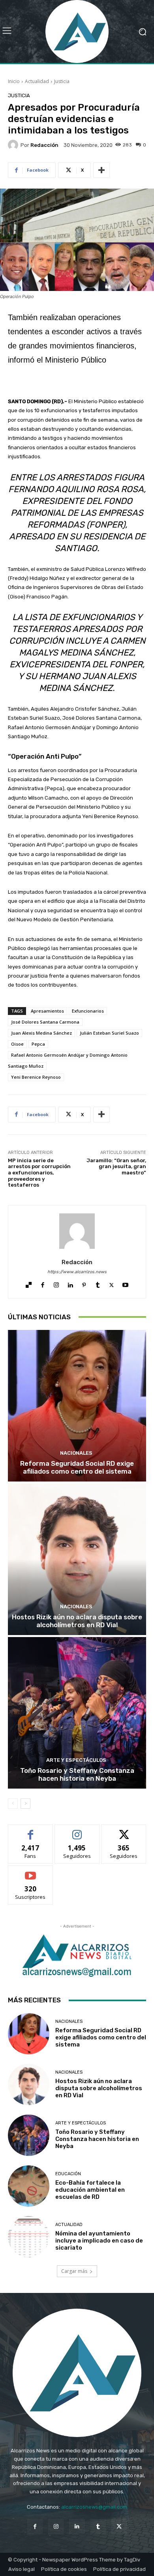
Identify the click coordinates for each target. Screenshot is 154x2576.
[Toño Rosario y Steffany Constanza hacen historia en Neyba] (77, 1713)
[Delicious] (29, 1283)
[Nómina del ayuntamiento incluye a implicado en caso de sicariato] (29, 2237)
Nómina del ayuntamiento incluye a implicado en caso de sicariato (99, 2241)
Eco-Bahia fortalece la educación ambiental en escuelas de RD (90, 2190)
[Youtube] (125, 1283)
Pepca (38, 1044)
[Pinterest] (84, 1283)
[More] (101, 170)
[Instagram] (56, 1283)
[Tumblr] (98, 1283)
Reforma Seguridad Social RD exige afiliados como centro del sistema (77, 1467)
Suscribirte (31, 1871)
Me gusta (31, 1831)
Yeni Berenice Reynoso (36, 1077)
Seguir (77, 1831)
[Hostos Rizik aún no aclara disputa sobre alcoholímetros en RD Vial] (77, 1559)
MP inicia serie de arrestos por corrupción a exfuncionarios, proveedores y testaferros (39, 1173)
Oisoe (17, 1044)
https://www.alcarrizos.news (77, 1272)
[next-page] (25, 1804)
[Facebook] (42, 1283)
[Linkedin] (70, 1283)
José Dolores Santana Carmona (45, 1022)
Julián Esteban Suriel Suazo (109, 1033)
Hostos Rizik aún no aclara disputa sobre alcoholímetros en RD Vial (77, 1621)
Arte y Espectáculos (76, 1760)
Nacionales (76, 1453)
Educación (68, 2174)
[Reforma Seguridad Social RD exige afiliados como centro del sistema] (77, 1406)
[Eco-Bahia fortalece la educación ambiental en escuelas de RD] (29, 2186)
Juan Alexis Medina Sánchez (41, 1033)
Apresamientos (47, 1011)
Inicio (14, 81)
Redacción (44, 145)
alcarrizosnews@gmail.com (94, 2507)
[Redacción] (14, 145)
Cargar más (74, 2271)
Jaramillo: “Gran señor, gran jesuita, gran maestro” (116, 1167)
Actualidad (37, 81)
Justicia (62, 81)
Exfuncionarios (88, 1011)
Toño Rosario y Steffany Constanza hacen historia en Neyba (77, 1774)
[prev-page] (13, 1804)
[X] (112, 1283)
